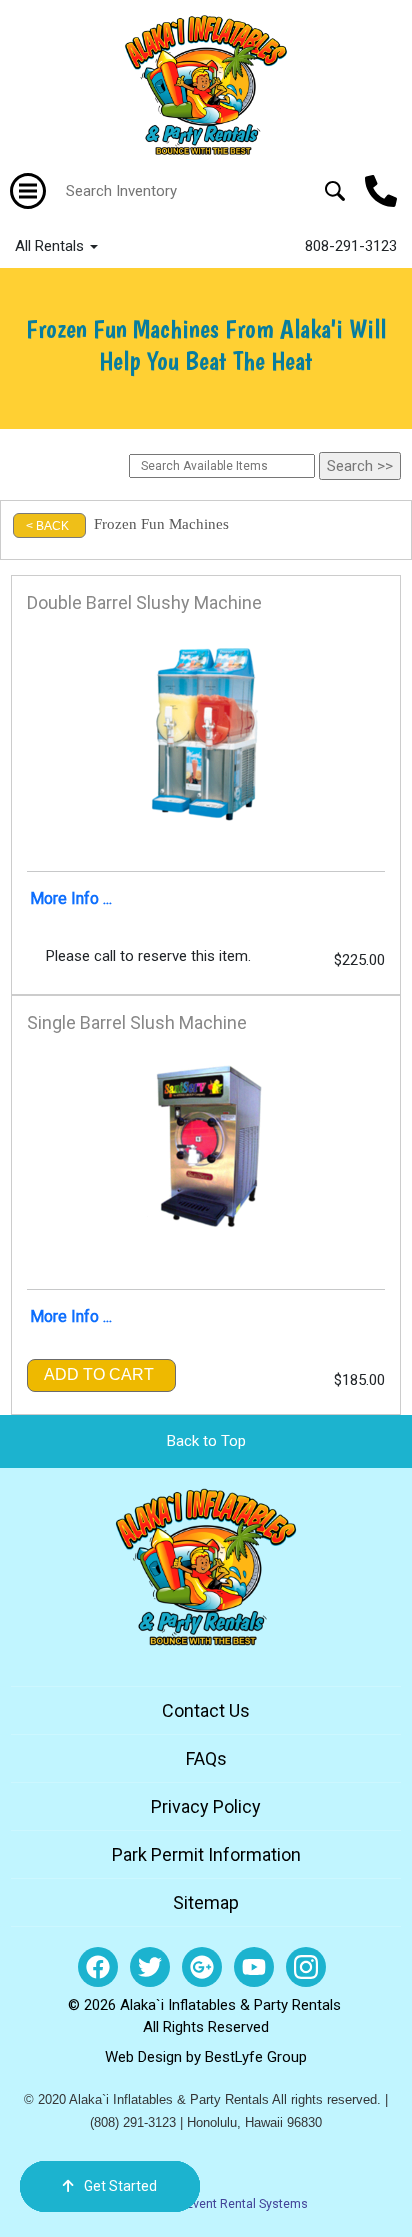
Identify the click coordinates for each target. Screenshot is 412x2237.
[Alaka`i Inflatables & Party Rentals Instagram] (306, 1967)
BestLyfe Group (256, 2057)
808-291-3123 (351, 246)
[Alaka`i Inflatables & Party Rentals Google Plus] (202, 1967)
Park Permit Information (206, 1854)
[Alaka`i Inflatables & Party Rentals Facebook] (98, 1967)
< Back (47, 526)
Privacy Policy (206, 1806)
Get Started (120, 2186)
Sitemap (206, 1902)
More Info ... (71, 898)
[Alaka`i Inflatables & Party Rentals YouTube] (254, 1967)
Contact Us (206, 1710)
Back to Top (206, 1441)
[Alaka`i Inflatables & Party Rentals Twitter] (150, 1967)
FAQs (206, 1758)
